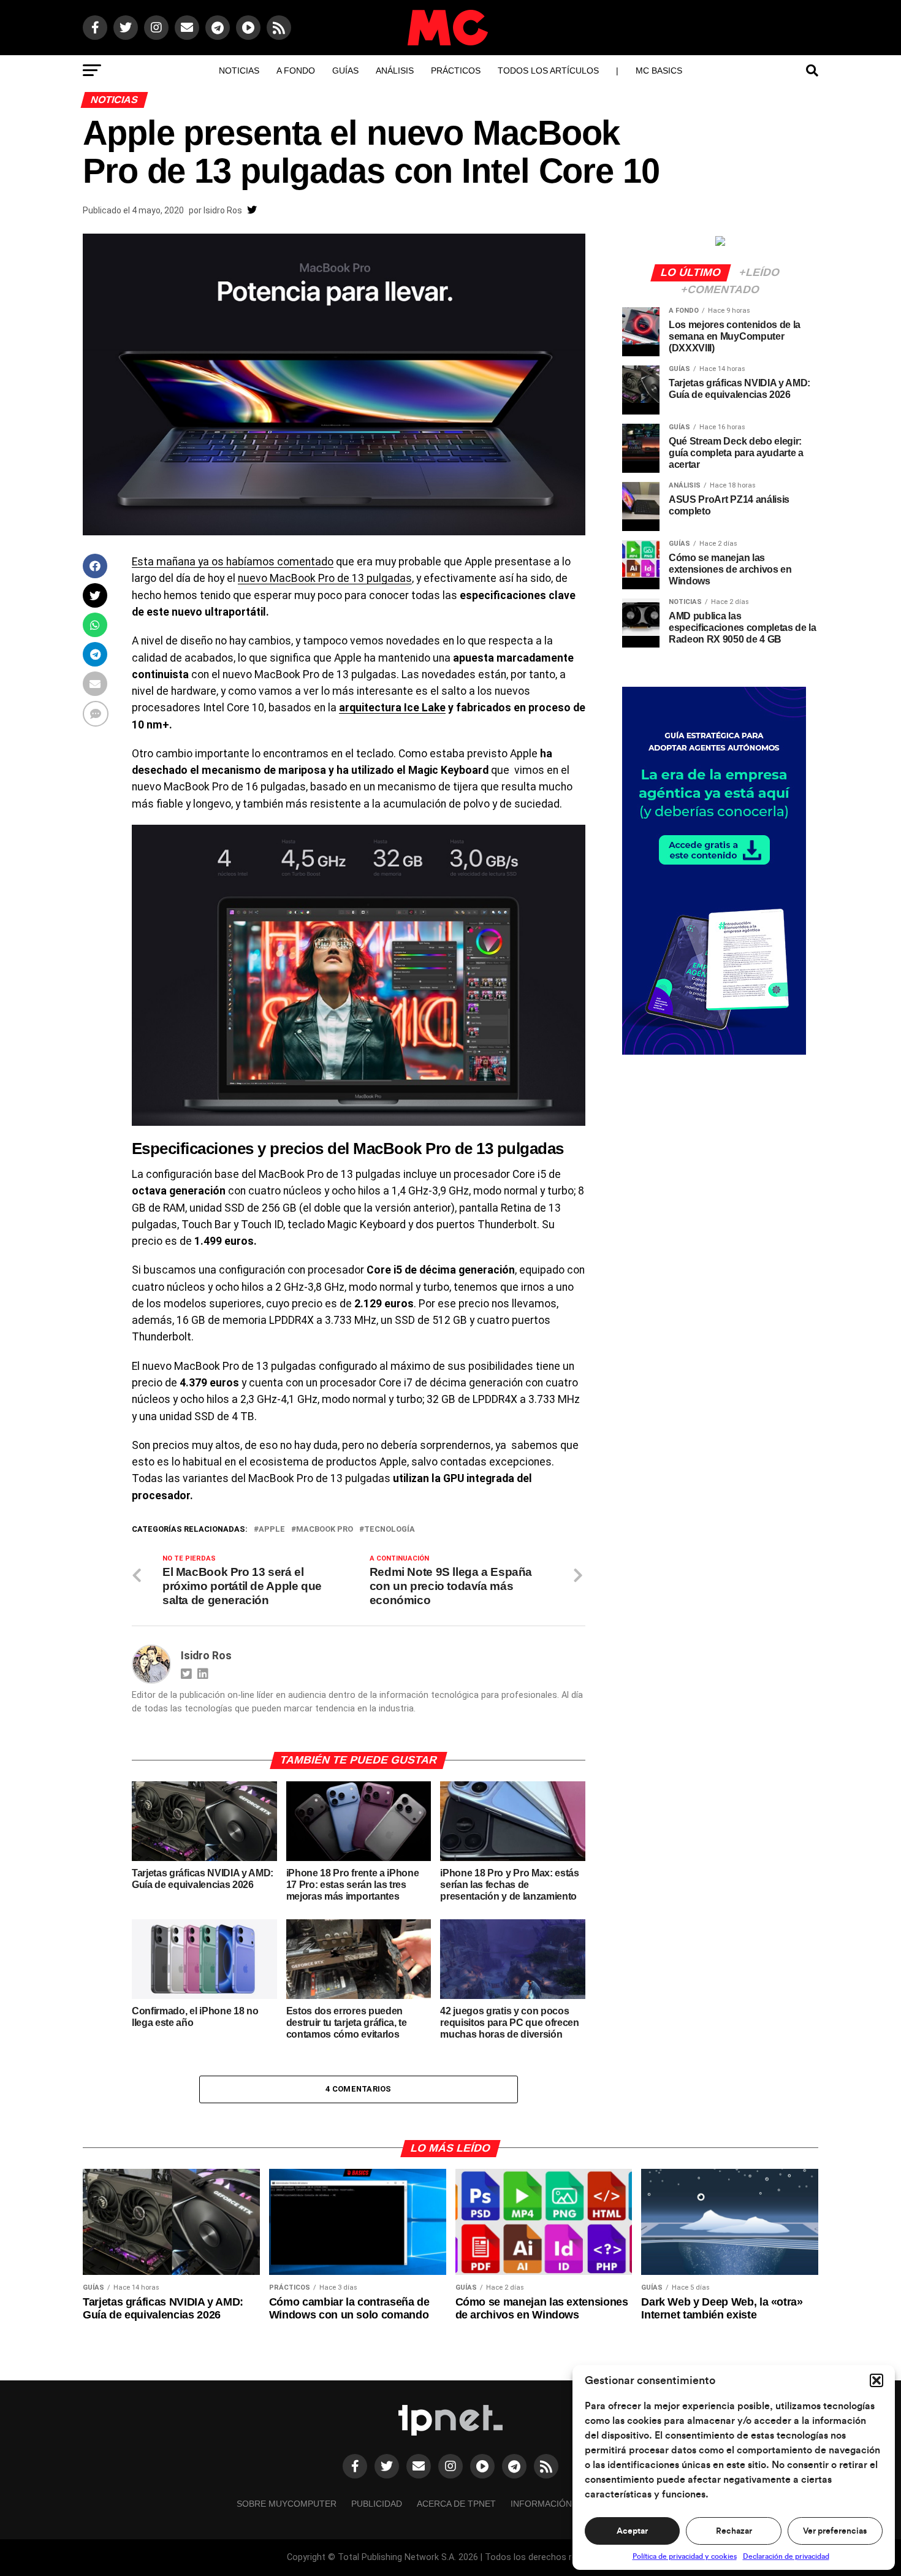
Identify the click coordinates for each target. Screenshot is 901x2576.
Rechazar (734, 2531)
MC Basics (659, 71)
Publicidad (377, 2504)
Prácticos (456, 71)
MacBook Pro (325, 1530)
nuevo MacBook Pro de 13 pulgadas (325, 578)
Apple (272, 1530)
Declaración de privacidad (786, 2556)
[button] (876, 2380)
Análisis (395, 71)
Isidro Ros (223, 210)
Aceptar (632, 2531)
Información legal (556, 2504)
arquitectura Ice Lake (392, 708)
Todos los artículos (548, 71)
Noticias (239, 71)
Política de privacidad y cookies (685, 2556)
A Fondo (296, 71)
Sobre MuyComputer (287, 2504)
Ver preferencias (835, 2531)
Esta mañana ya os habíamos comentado (233, 562)
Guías (345, 71)
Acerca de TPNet (456, 2504)
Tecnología (390, 1530)
